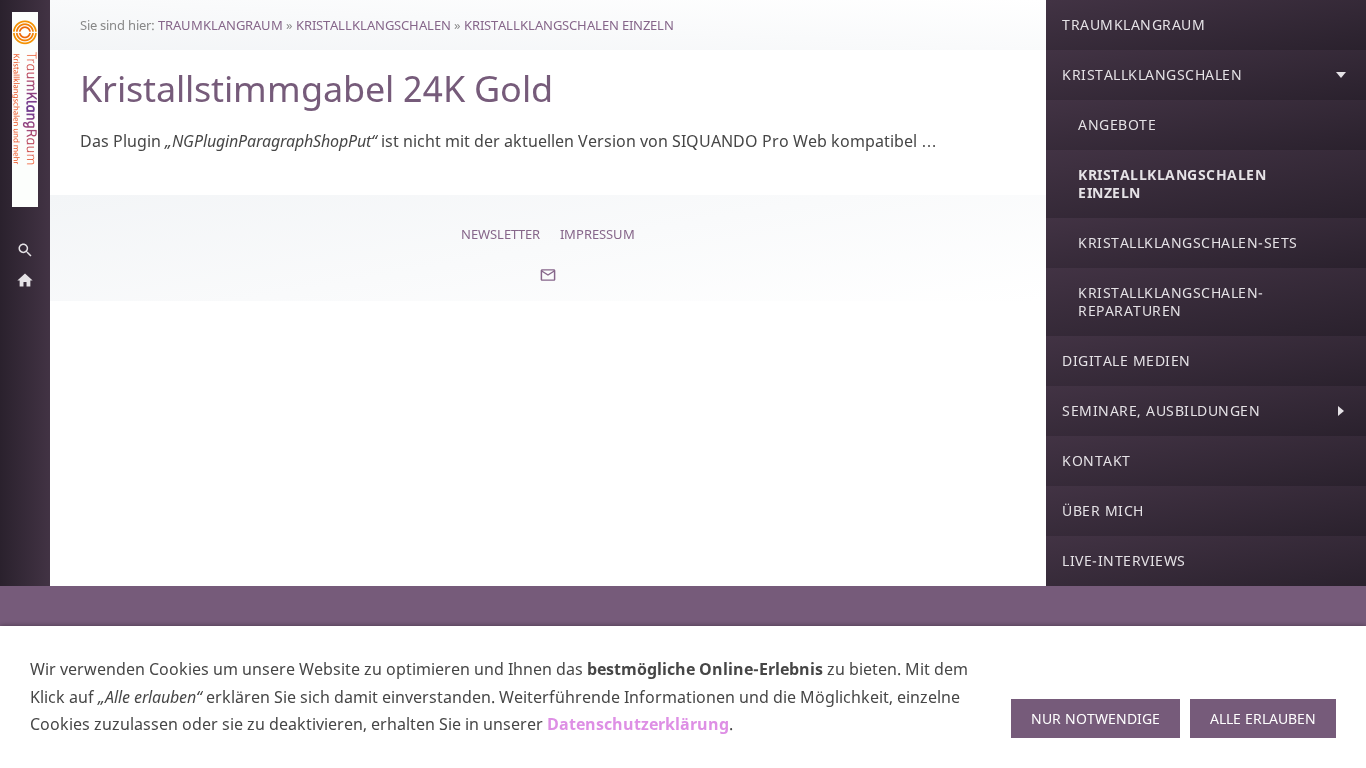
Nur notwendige (1095, 718)
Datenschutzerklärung (638, 724)
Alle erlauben (1263, 718)
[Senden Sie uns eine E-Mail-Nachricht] (548, 282)
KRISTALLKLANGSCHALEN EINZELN (569, 25)
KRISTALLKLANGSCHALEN (373, 25)
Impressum (597, 234)
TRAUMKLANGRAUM (220, 25)
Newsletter (500, 234)
